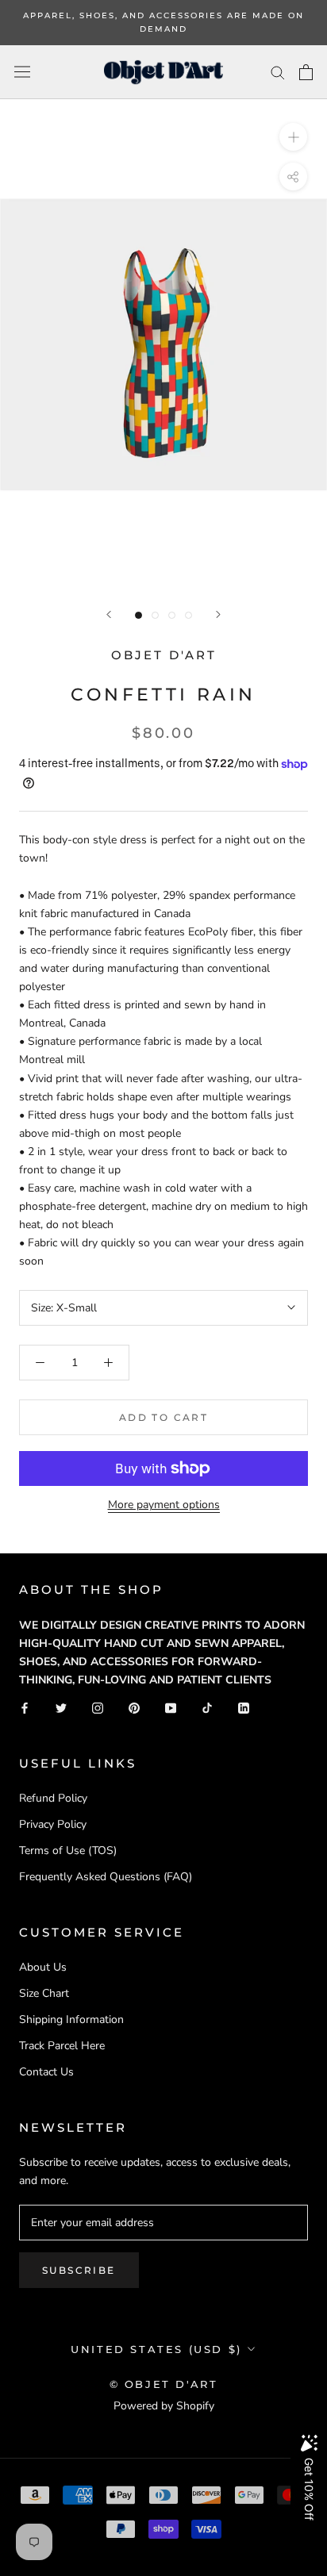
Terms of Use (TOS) (68, 1850)
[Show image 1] (138, 615)
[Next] (218, 614)
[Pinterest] (134, 1707)
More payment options (164, 1505)
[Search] (278, 72)
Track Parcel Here (62, 2046)
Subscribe (79, 2270)
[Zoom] (293, 137)
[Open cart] (306, 72)
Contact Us (46, 2072)
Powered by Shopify (164, 2406)
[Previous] (109, 614)
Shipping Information (71, 2019)
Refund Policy (53, 1798)
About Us (43, 1967)
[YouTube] (171, 1707)
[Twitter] (61, 1707)
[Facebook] (25, 1707)
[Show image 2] (155, 615)
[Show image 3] (172, 615)
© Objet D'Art (164, 2384)
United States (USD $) (156, 2349)
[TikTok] (207, 1707)
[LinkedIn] (244, 1707)
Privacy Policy (53, 1824)
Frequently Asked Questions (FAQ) (106, 1877)
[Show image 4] (189, 615)
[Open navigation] (22, 72)
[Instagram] (98, 1707)
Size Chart (44, 1993)
